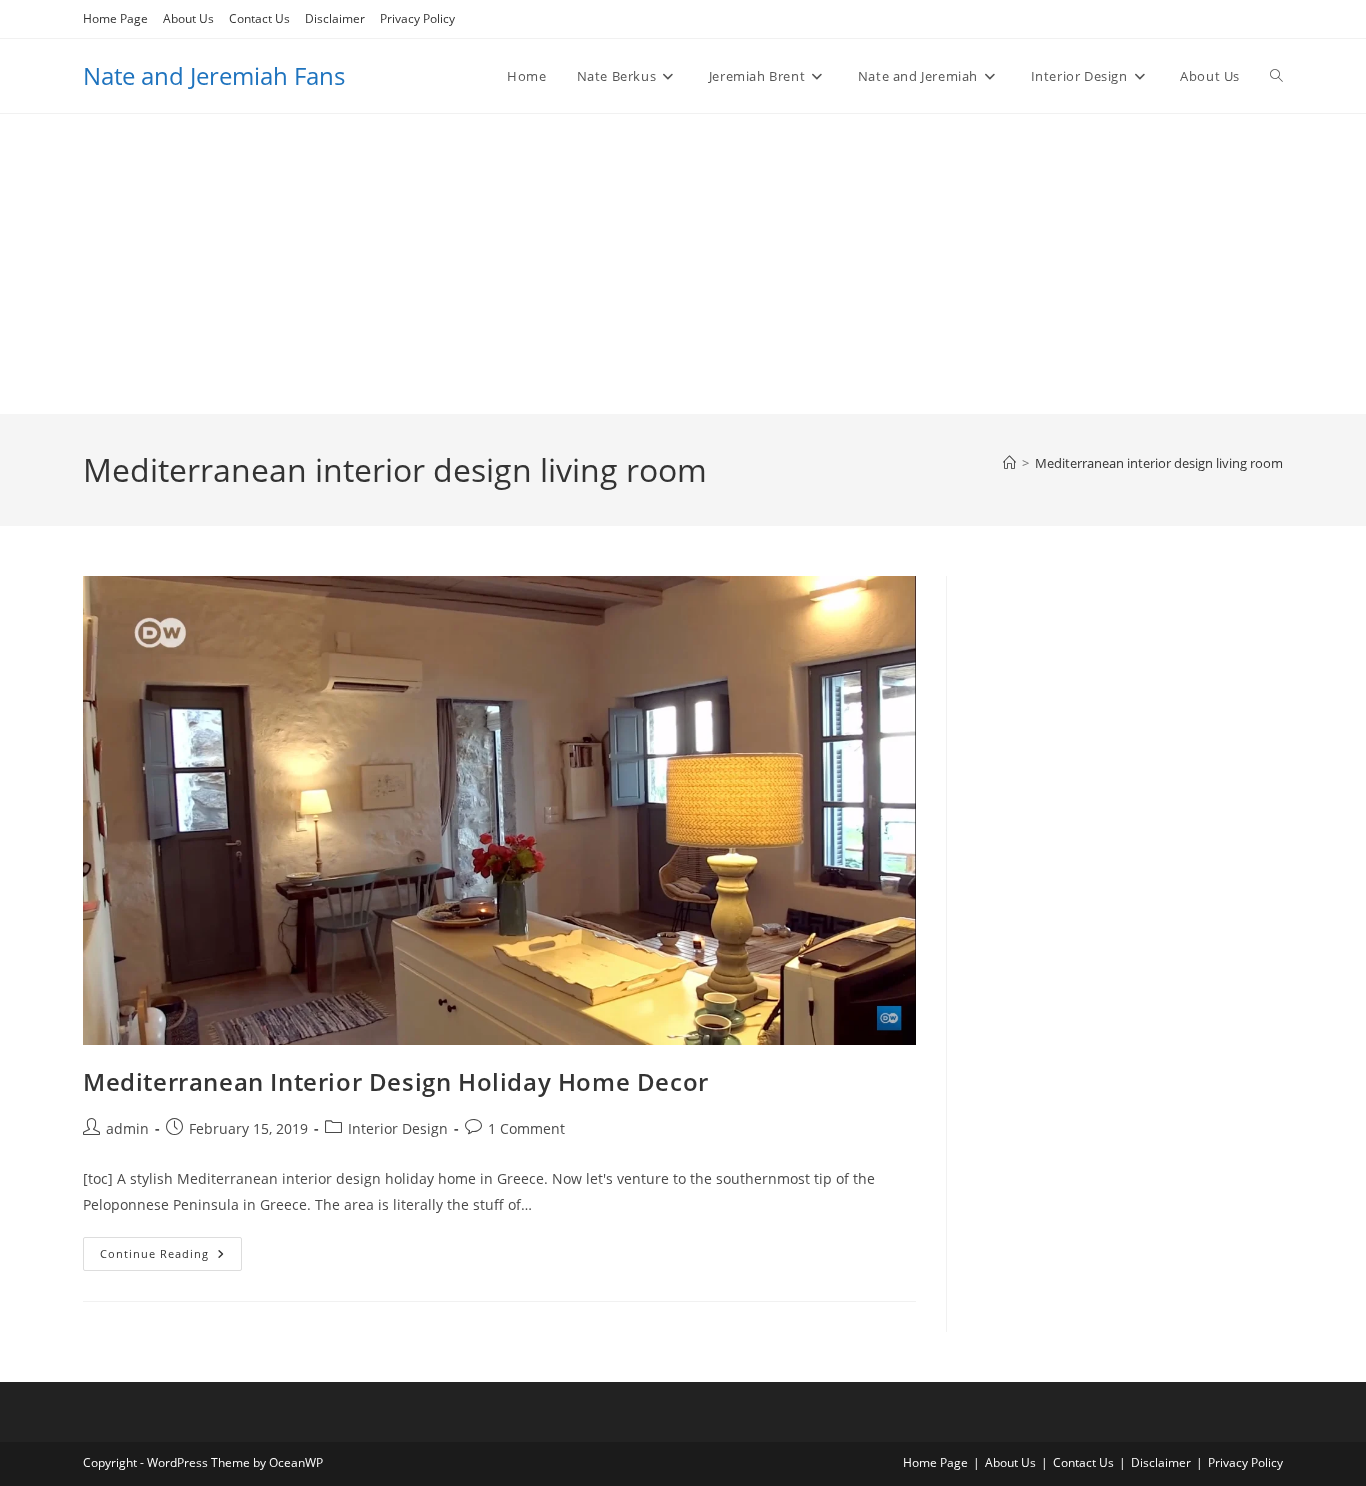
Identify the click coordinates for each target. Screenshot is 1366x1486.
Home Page (115, 18)
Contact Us (259, 18)
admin (127, 1128)
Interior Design (398, 1128)
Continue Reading (171, 1257)
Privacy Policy (417, 18)
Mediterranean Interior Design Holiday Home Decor (396, 1081)
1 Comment (526, 1128)
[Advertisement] (683, 264)
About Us (188, 18)
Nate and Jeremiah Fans (214, 75)
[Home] (1009, 463)
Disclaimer (335, 18)
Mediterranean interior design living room (1159, 463)
